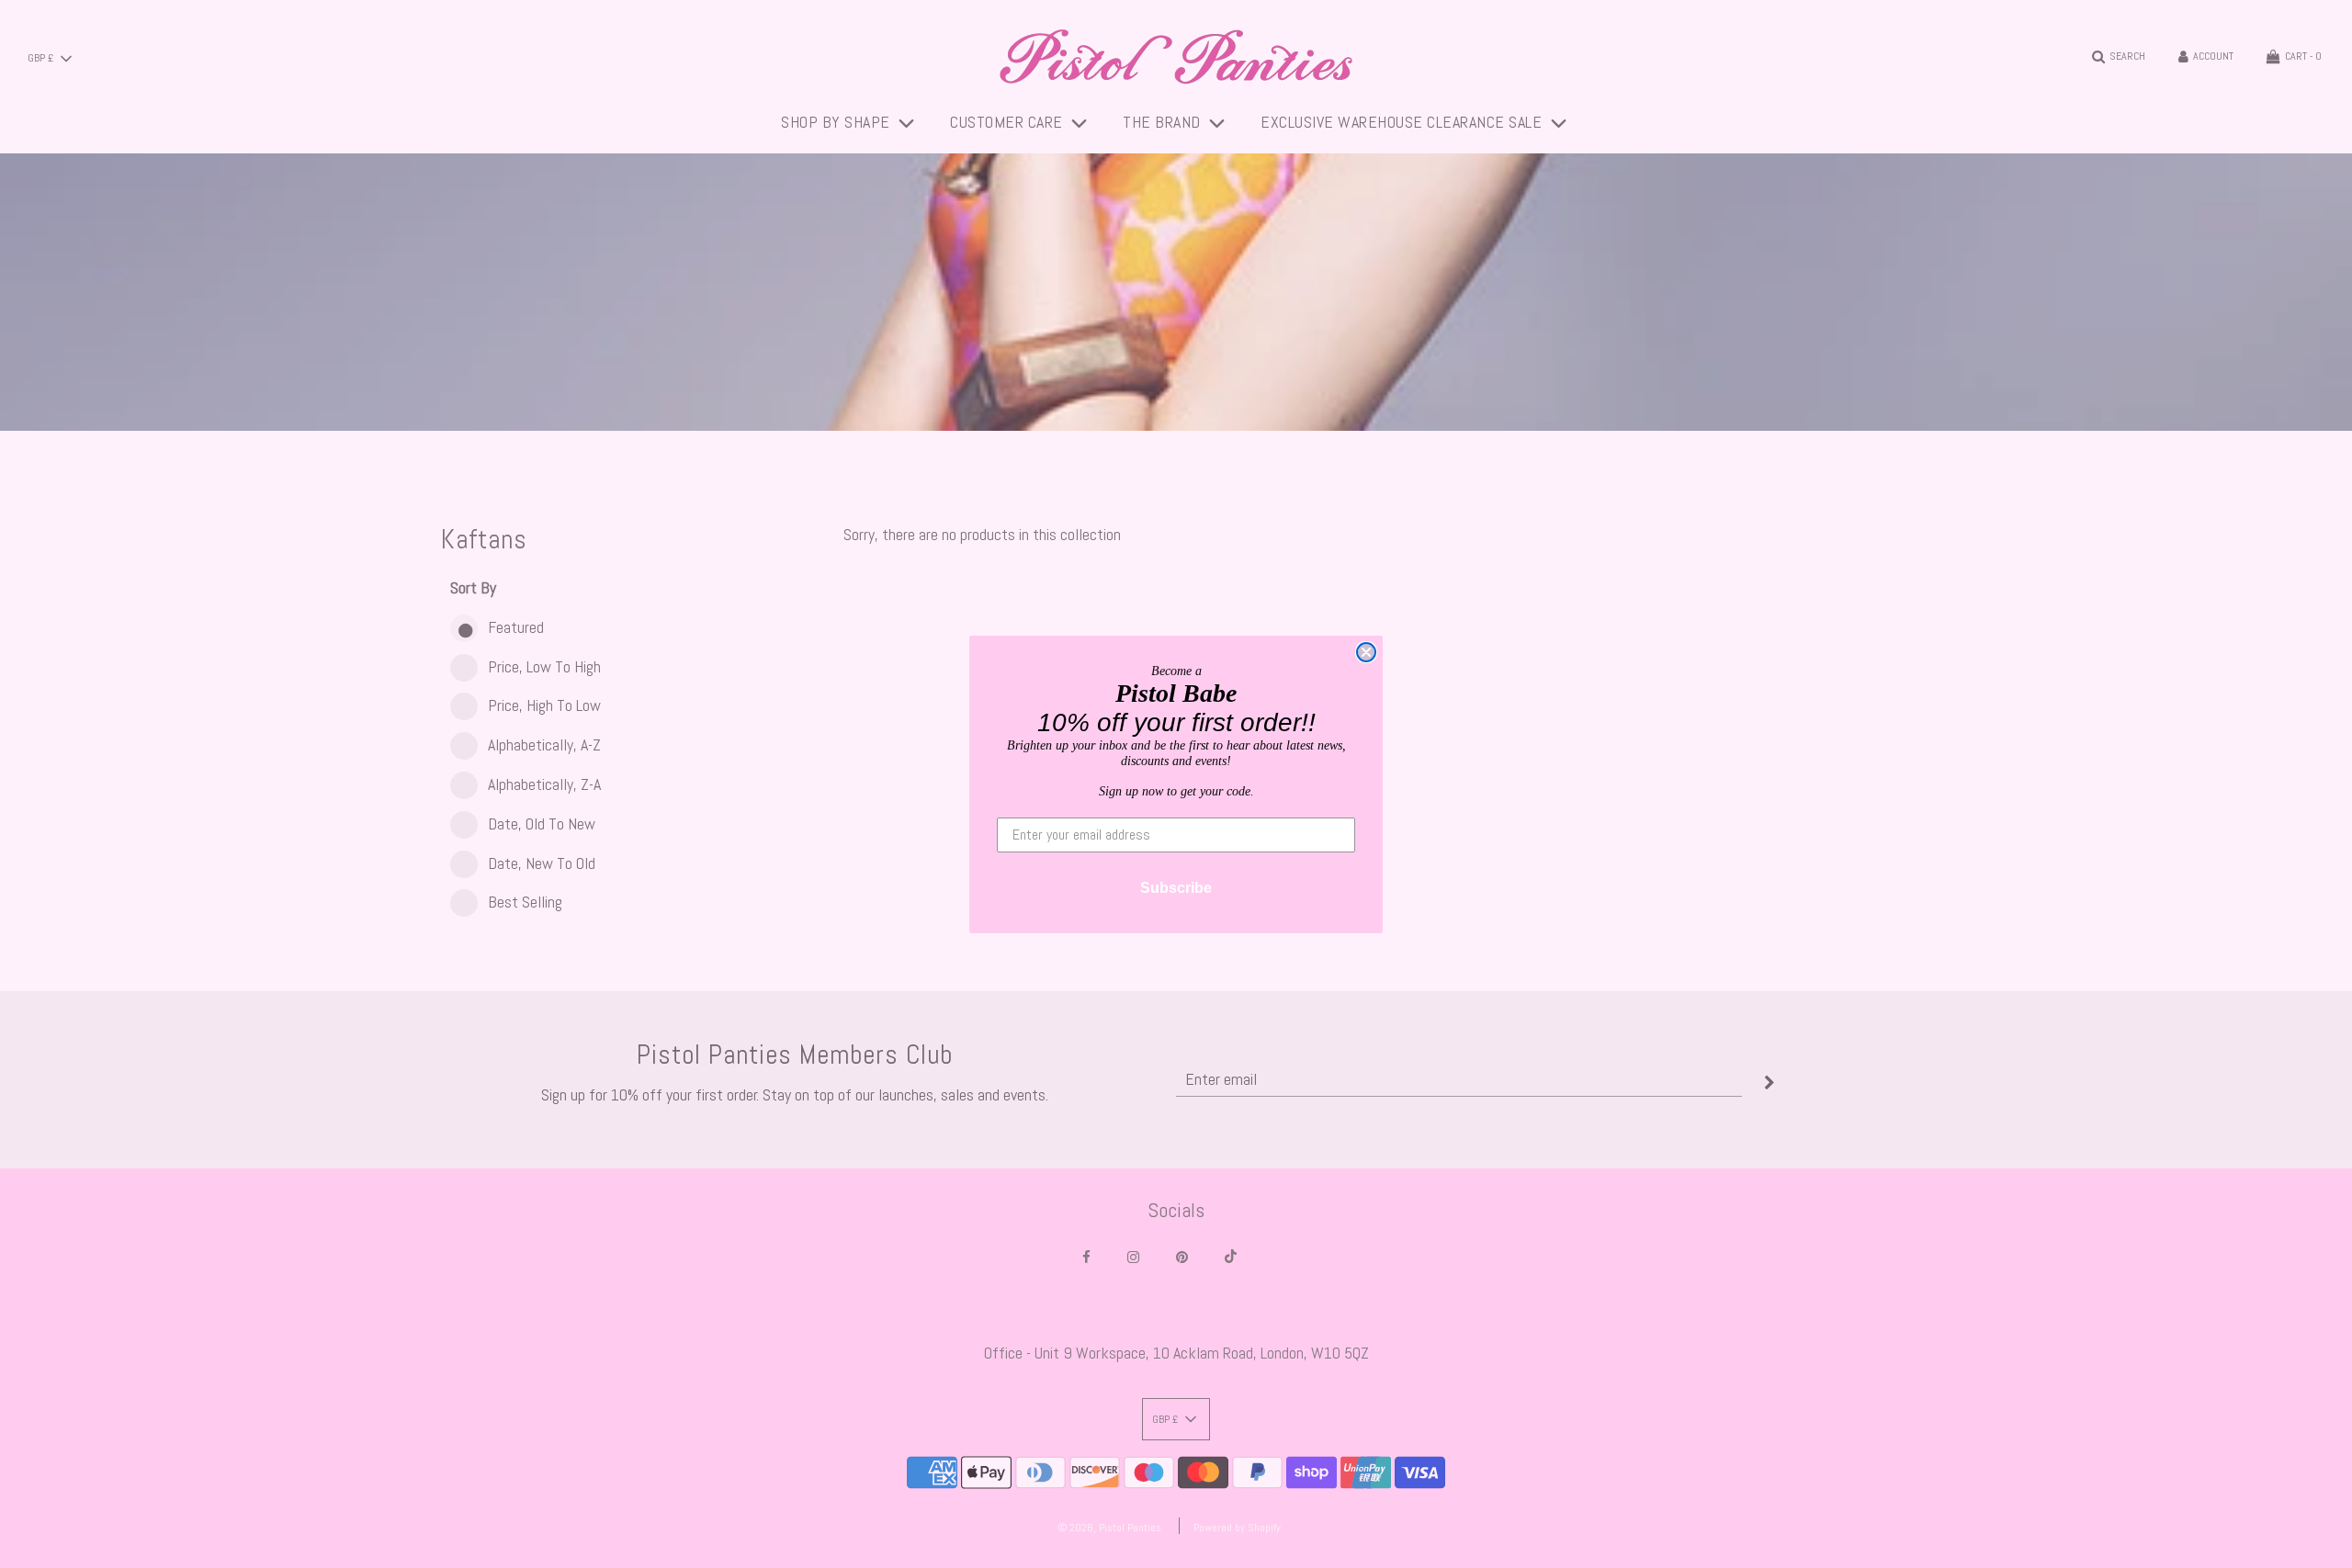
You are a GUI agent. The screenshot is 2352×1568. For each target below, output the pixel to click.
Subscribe (1176, 888)
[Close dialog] (1366, 652)
